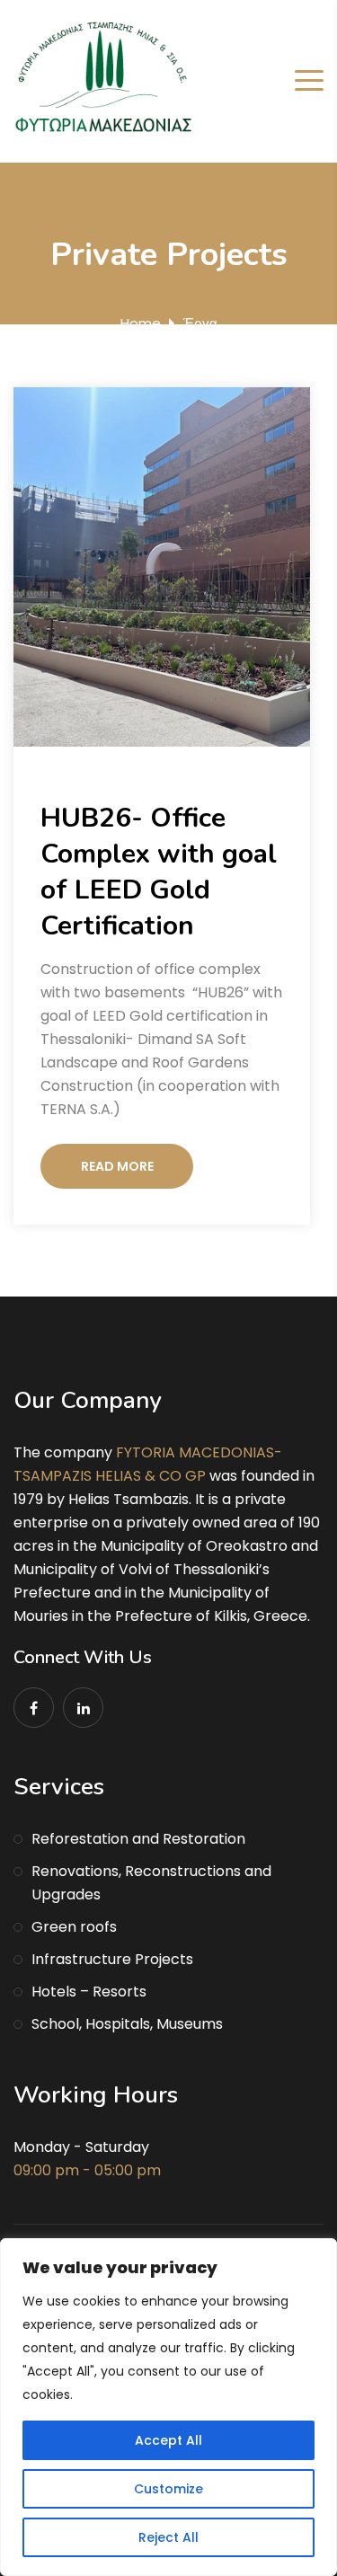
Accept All (168, 2440)
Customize (168, 2489)
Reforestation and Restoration (138, 1839)
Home (141, 323)
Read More (117, 1166)
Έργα (200, 323)
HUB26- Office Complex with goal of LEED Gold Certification (159, 872)
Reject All (168, 2537)
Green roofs (74, 1927)
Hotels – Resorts (89, 1992)
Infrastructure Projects (112, 1959)
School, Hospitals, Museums (127, 2024)
